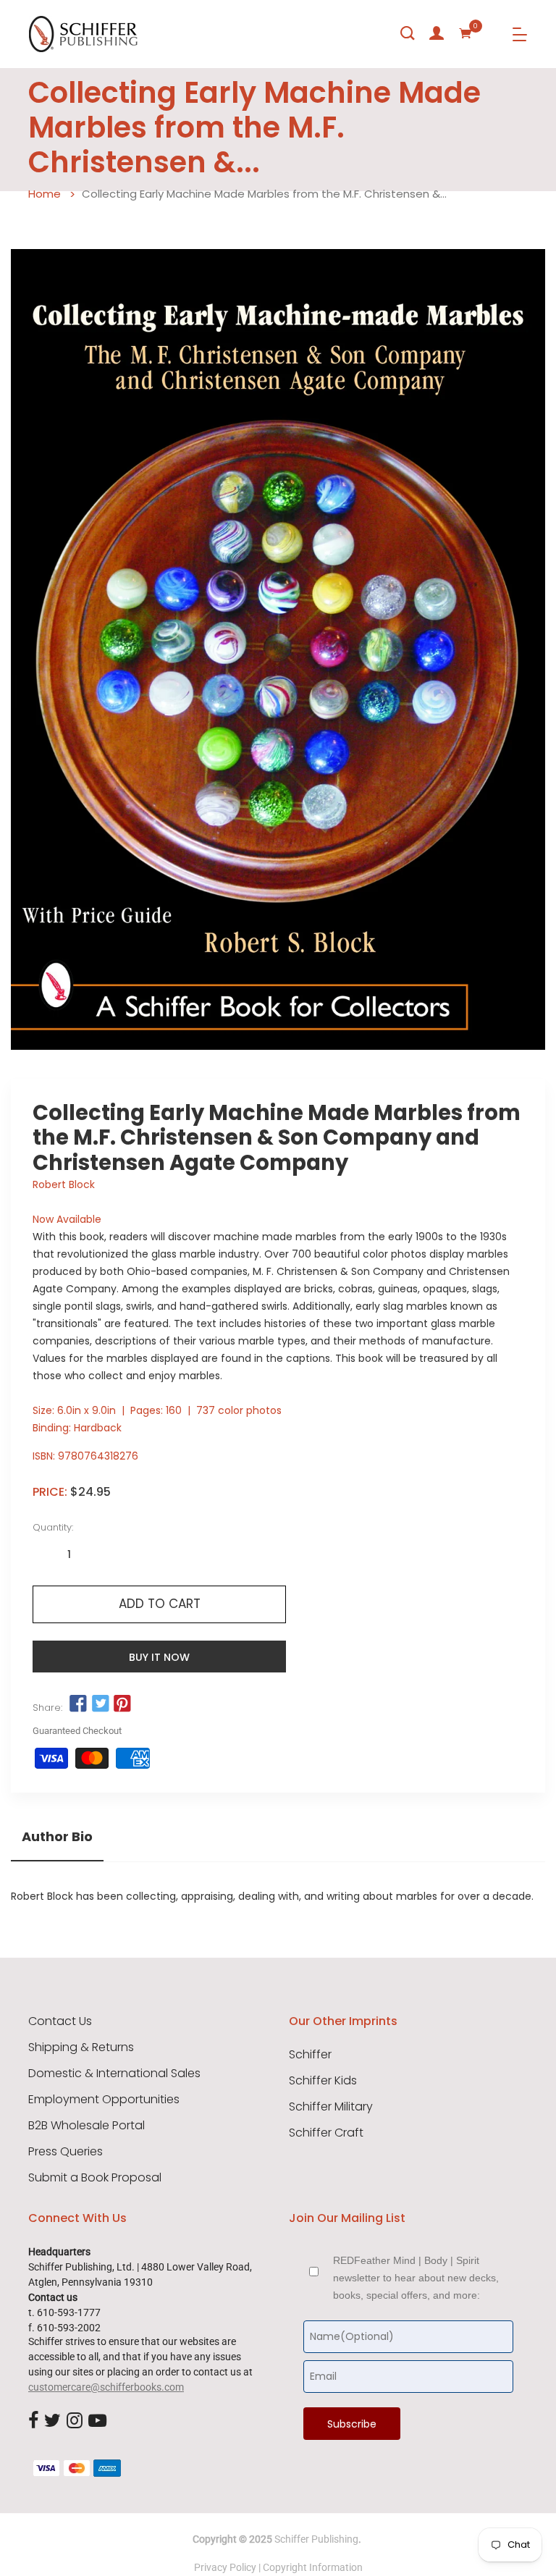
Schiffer (310, 2055)
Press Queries (66, 2152)
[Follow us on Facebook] (78, 1704)
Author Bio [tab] (57, 1837)
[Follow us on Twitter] (100, 1704)
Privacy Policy (225, 2567)
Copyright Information (313, 2567)
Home (45, 194)
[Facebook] (33, 2421)
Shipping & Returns (81, 2047)
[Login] (437, 33)
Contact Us (60, 2021)
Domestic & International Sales (114, 2074)
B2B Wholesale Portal (87, 2126)
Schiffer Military (331, 2107)
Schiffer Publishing (316, 2539)
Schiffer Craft (326, 2133)
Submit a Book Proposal (95, 2178)
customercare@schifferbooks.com (106, 2387)
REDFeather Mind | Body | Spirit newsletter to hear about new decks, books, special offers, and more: (416, 2278)
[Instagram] (75, 2421)
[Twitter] (52, 2421)
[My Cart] (466, 33)
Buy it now (159, 1657)
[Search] (408, 33)
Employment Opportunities (104, 2100)
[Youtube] (97, 2421)
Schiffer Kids (323, 2081)
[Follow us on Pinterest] (122, 1704)
